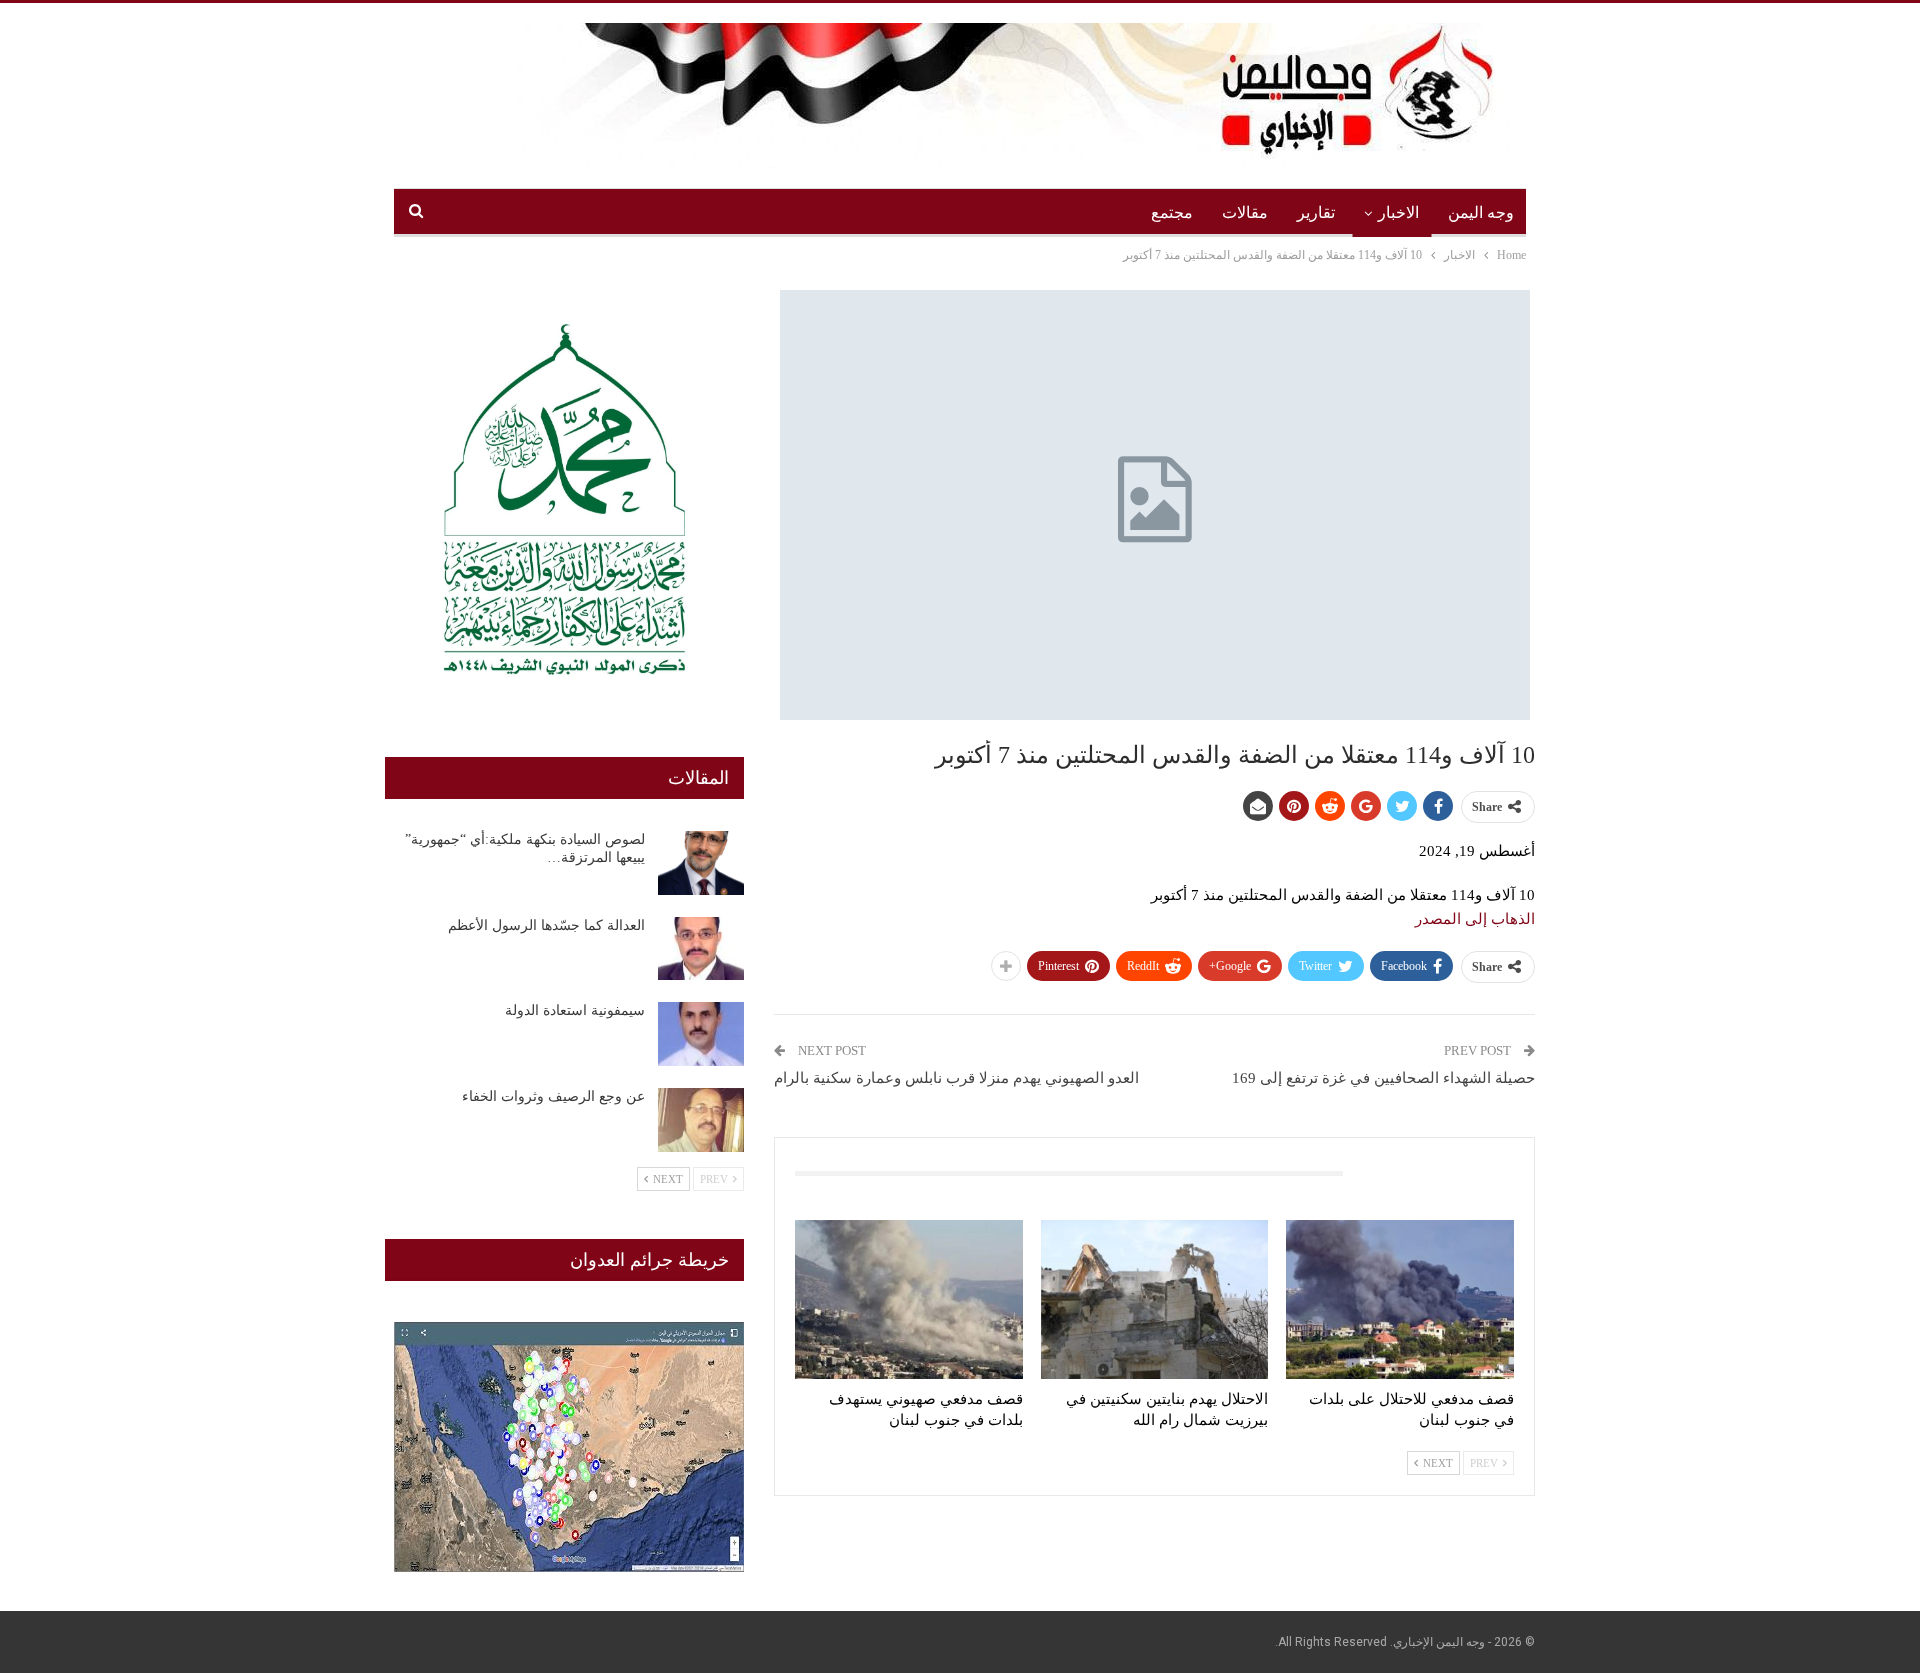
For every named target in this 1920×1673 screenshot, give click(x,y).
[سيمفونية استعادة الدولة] (701, 1034)
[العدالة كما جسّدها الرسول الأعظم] (701, 949)
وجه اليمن (1481, 212)
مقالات (1245, 212)
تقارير (1316, 212)
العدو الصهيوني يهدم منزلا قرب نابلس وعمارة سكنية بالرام (956, 1078)
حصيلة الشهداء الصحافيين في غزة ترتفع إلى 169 (1383, 1078)
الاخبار (1398, 212)
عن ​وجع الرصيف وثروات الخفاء (553, 1096)
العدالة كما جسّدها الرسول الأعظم (546, 925)
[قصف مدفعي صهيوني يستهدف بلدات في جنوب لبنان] (909, 1299)
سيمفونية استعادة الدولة (575, 1010)
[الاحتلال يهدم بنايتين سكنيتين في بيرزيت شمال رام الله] (1155, 1299)
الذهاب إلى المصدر (1475, 919)
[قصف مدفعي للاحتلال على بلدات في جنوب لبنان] (1400, 1299)
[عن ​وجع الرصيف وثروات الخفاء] (701, 1120)
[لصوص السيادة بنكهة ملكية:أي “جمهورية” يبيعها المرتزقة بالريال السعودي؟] (701, 863)
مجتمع (1172, 212)
